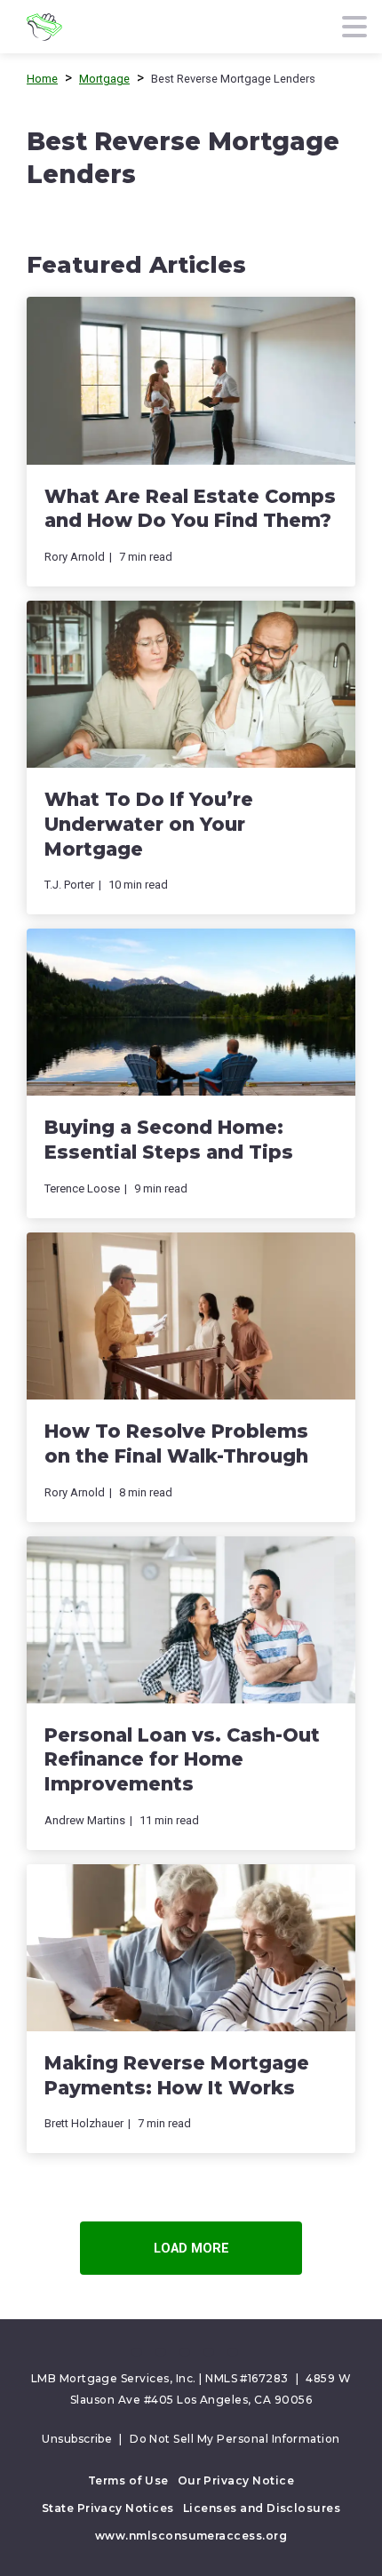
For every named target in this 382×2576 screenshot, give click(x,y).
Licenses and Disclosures (262, 2508)
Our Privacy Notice (236, 2480)
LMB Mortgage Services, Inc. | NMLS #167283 (160, 2378)
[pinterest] (185, 2352)
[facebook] (137, 2352)
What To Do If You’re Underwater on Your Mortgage (149, 824)
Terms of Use (128, 2480)
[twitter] (161, 2352)
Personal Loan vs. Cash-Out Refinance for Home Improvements (182, 1759)
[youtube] (209, 2352)
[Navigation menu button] (355, 27)
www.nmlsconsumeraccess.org (191, 2536)
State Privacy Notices (108, 2508)
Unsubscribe (77, 2439)
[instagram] (233, 2352)
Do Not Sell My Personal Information (235, 2439)
